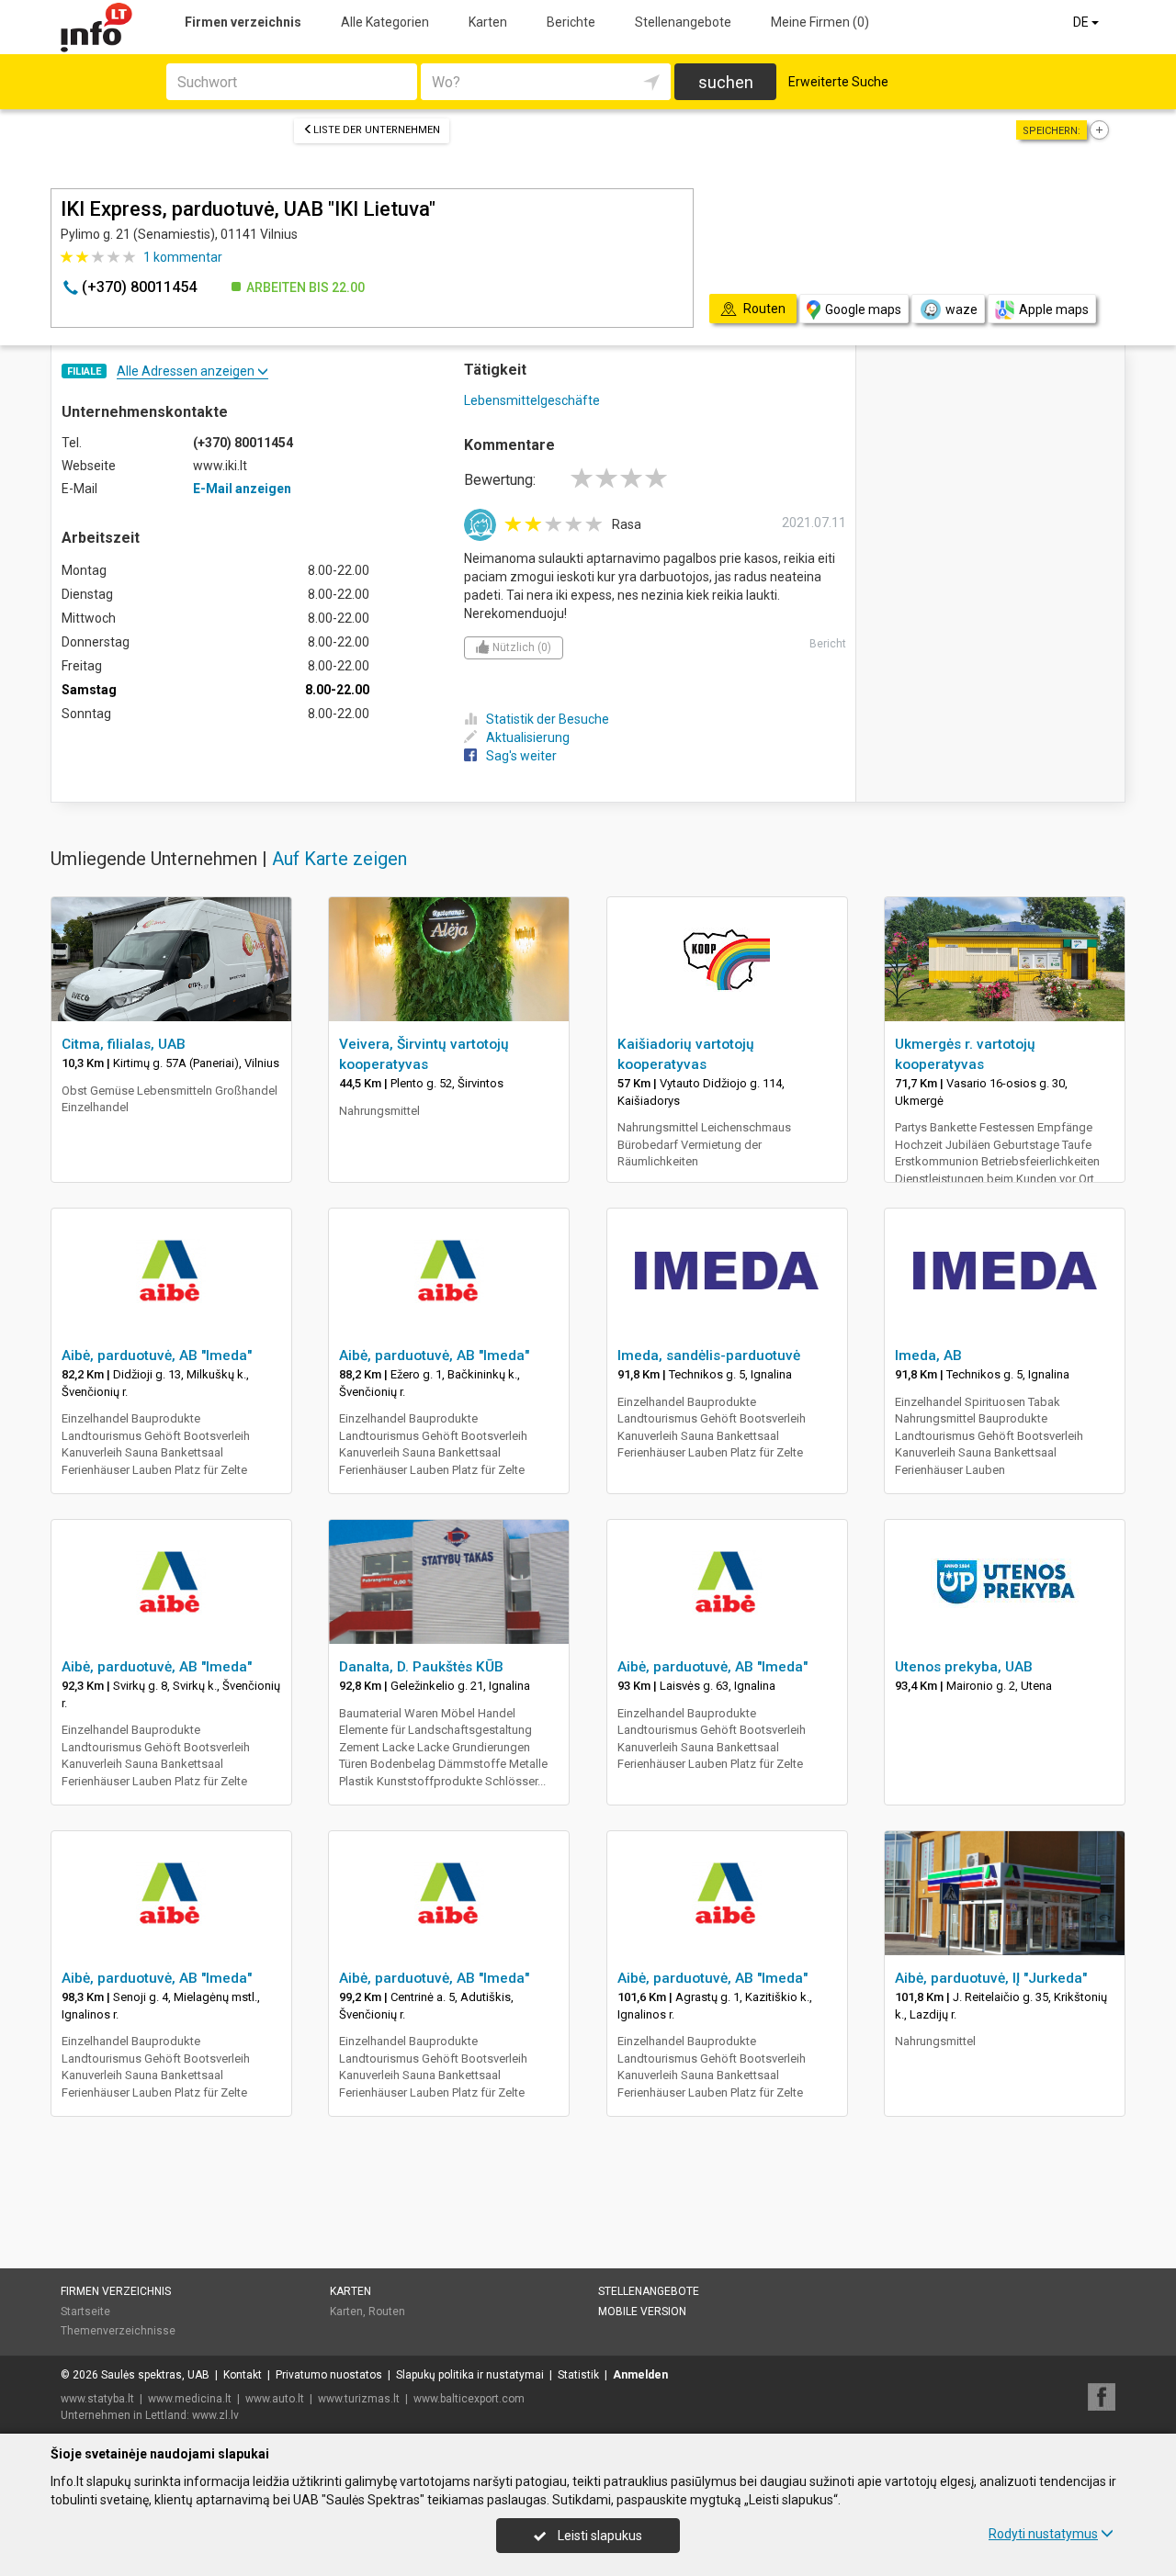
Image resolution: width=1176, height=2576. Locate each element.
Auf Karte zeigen (339, 859)
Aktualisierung (528, 737)
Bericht (828, 644)
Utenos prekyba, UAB (964, 1667)
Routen (387, 2312)
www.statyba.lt (97, 2399)
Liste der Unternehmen (377, 130)
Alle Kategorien (385, 22)
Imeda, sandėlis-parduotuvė (709, 1355)
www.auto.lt (275, 2399)
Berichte (571, 22)
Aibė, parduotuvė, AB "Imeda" (157, 1355)
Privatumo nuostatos (329, 2375)
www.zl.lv (215, 2415)
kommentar (183, 257)
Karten (488, 22)
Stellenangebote (683, 22)
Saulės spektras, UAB (155, 2375)
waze (961, 309)
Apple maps (1054, 309)
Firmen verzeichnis (243, 22)
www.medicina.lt (190, 2399)
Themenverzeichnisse (118, 2331)
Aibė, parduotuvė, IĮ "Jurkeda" (991, 1978)
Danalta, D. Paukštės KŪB (421, 1667)
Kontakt (243, 2375)
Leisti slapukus (599, 2536)
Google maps (863, 309)
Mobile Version (642, 2312)
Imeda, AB (928, 1355)
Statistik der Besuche (548, 719)
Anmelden (640, 2375)
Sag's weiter (521, 756)
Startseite (85, 2312)
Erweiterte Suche (838, 82)
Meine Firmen (820, 22)
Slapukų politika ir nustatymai (470, 2375)
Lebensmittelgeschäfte (532, 400)
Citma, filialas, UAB (124, 1044)
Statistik (578, 2375)
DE (1082, 22)
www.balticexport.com (469, 2399)
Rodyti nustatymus (1043, 2534)
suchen (726, 82)
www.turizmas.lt (359, 2399)
